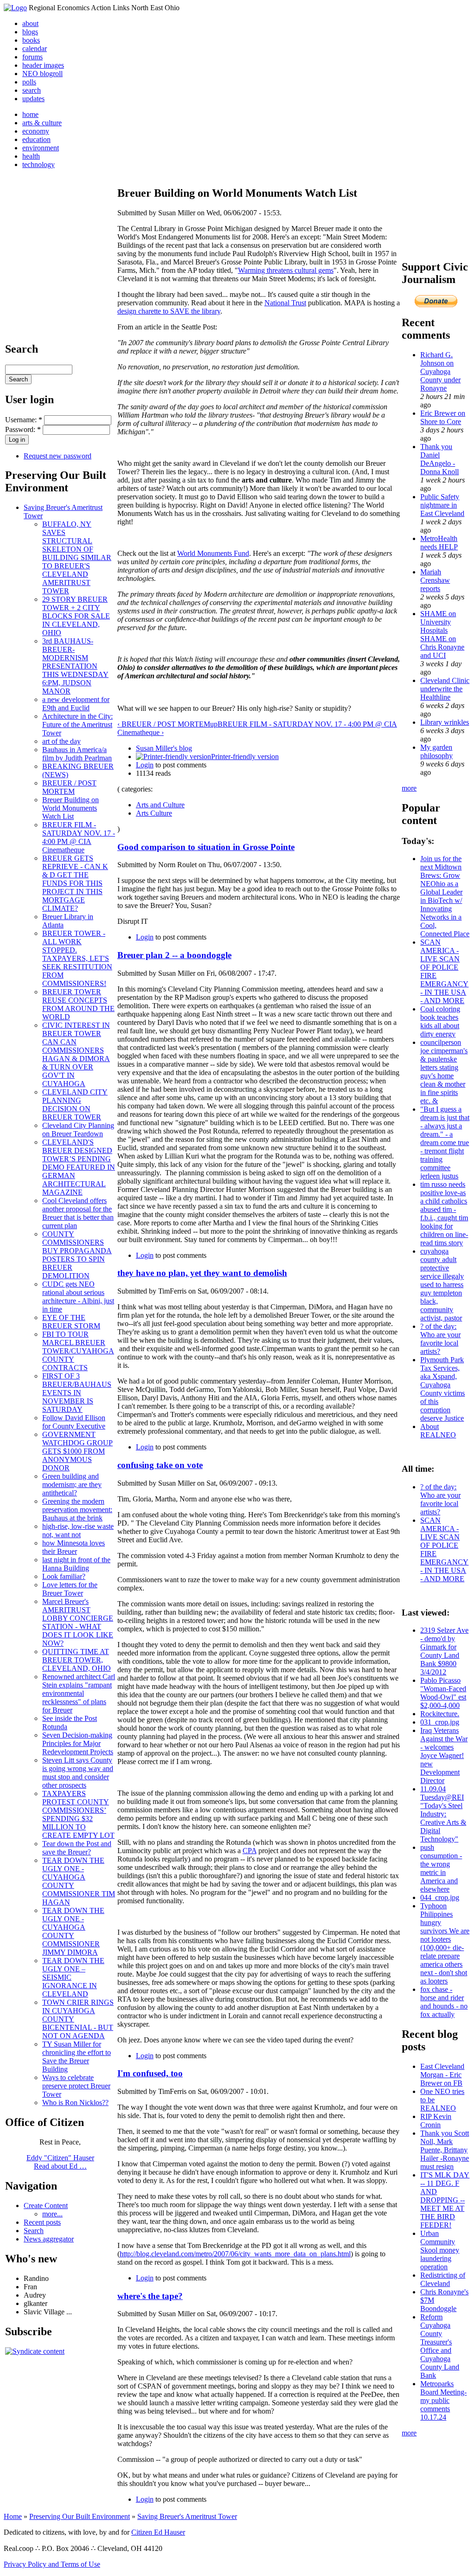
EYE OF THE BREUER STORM (71, 1322)
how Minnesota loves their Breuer (74, 1547)
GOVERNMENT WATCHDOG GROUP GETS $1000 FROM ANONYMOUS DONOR (77, 1451)
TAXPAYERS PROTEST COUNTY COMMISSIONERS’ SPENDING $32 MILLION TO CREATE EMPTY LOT (78, 1814)
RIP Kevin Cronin (436, 2121)
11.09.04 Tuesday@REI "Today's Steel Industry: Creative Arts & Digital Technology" (443, 1814)
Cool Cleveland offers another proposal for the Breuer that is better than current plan (78, 1213)
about (30, 23)
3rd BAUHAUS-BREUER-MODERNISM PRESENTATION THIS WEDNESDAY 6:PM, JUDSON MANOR (75, 666)
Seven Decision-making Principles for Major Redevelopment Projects (78, 1743)
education (36, 139)
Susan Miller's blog (164, 748)
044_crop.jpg (440, 1897)
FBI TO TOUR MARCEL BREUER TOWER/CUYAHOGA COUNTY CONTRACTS (78, 1351)
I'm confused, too (150, 2073)
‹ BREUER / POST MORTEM (164, 724)
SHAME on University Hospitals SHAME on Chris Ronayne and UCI (442, 634)
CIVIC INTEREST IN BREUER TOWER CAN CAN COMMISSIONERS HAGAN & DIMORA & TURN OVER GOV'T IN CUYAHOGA (76, 1054)
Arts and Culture (160, 805)
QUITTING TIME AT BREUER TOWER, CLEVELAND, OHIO (77, 1660)
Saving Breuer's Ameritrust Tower (187, 2516)
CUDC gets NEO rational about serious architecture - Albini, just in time (78, 1297)
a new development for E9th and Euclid (76, 704)
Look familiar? (64, 1576)
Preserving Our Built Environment (80, 2516)
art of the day (61, 741)
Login (145, 765)
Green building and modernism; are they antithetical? (72, 1484)
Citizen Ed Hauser (158, 2532)
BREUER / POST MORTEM (69, 787)
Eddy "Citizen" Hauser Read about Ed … (60, 2162)
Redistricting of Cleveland (443, 2279)
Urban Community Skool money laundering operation (440, 2250)
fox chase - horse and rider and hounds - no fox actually (444, 2002)
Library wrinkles (445, 722)
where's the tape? (150, 2296)
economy (36, 131)
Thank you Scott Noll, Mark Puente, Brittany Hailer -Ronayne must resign (445, 2150)
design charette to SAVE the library (169, 311)
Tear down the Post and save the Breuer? (77, 1848)
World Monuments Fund (213, 553)
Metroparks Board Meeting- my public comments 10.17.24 (443, 2400)
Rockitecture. (440, 1714)
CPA (250, 1851)
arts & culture (42, 123)
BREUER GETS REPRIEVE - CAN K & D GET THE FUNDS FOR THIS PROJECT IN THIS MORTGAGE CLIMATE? (75, 883)
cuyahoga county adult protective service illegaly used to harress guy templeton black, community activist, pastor (442, 1285)
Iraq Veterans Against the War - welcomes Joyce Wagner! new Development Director (444, 1755)
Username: (24, 420)
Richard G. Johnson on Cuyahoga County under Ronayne (440, 371)
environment (41, 148)
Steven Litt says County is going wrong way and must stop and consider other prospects (78, 1773)
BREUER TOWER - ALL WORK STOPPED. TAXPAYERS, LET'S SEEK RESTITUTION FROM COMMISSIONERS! (77, 958)
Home (13, 2516)
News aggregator (49, 2239)
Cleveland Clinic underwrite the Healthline (445, 689)
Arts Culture (154, 813)
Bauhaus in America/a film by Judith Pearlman (77, 754)
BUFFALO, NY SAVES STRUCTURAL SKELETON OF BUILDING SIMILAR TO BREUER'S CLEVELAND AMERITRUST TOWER (77, 557)
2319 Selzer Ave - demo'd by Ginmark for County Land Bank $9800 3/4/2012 (444, 1651)
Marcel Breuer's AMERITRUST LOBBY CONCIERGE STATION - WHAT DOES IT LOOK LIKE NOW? (78, 1622)
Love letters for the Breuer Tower (70, 1589)
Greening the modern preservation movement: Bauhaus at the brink (77, 1510)
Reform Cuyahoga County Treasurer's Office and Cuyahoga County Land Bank (440, 2346)
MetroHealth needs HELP (439, 543)
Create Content (46, 2206)
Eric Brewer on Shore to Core (443, 417)
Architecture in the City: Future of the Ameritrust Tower (77, 724)
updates (33, 99)
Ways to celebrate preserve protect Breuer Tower (76, 2086)
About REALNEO (438, 1431)
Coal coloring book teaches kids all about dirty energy (440, 1021)
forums (32, 57)
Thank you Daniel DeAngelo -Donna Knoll (440, 459)
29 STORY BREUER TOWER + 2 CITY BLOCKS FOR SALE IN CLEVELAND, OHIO (76, 616)
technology (39, 164)
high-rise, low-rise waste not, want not (78, 1530)
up (214, 724)
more (409, 788)
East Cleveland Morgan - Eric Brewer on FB (442, 2075)
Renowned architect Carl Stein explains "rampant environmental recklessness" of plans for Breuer (79, 1693)
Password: (23, 429)
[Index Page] (15, 8)
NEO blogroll (42, 74)
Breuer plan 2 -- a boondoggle (174, 955)
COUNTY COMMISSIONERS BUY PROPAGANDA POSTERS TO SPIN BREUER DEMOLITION (77, 1255)
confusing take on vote (160, 1465)
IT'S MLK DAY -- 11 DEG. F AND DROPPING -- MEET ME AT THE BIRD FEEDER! (445, 2200)
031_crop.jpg (440, 1722)
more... (52, 2214)
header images (43, 65)
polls (29, 82)
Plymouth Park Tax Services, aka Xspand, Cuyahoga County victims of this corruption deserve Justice (443, 1389)
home (30, 114)
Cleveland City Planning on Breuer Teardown (78, 1130)
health (31, 156)
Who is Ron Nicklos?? (75, 2103)
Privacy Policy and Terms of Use (52, 2564)
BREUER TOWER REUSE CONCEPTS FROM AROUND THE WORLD (78, 1004)
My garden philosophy (436, 751)
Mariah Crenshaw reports (435, 580)
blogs (30, 32)
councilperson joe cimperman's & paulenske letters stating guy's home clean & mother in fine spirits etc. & (444, 1072)
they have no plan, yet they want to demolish (202, 1273)
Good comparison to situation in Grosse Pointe (206, 847)
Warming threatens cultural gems (286, 270)
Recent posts (42, 2222)
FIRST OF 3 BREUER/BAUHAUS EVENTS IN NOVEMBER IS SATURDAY (77, 1393)
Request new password (58, 456)
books (31, 40)
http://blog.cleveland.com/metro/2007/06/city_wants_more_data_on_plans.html (235, 2254)
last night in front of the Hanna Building (76, 1564)
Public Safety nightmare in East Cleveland (442, 505)
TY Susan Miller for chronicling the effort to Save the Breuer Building (77, 2057)
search (32, 90)
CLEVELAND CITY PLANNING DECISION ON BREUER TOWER (75, 1104)
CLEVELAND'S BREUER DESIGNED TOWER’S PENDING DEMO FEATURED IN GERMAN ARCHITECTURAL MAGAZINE (79, 1167)
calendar (35, 48)
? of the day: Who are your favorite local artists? (440, 1339)
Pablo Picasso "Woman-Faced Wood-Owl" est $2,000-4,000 (443, 1693)
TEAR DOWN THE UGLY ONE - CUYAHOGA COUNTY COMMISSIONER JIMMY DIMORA (73, 1931)
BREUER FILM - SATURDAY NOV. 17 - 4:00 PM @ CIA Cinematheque (79, 837)
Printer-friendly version (245, 757)
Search (34, 2231)
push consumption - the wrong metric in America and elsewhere (441, 1868)
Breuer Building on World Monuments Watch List (71, 808)
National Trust (285, 303)
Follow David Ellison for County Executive (74, 1422)
